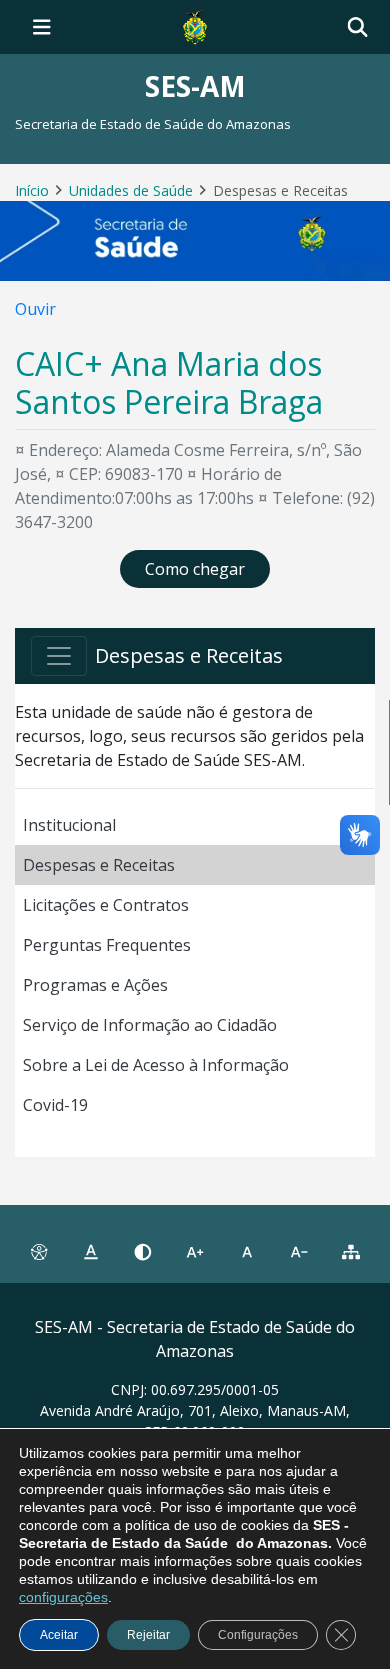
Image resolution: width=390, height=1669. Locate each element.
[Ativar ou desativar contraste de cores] (143, 1252)
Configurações (258, 1635)
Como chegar (195, 569)
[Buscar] (357, 27)
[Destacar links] (91, 1252)
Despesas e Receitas (99, 865)
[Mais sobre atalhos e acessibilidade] (39, 1252)
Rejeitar (148, 1635)
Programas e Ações (95, 985)
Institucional (69, 825)
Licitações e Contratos (106, 905)
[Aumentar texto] (195, 1252)
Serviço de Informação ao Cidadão (150, 1025)
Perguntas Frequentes (107, 945)
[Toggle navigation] (42, 27)
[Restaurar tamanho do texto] (247, 1252)
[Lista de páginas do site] (351, 1252)
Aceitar (59, 1635)
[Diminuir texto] (299, 1252)
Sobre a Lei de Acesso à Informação (156, 1065)
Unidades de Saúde (131, 190)
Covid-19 (55, 1105)
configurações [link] (63, 1597)
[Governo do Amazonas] (195, 25)
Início (32, 190)
